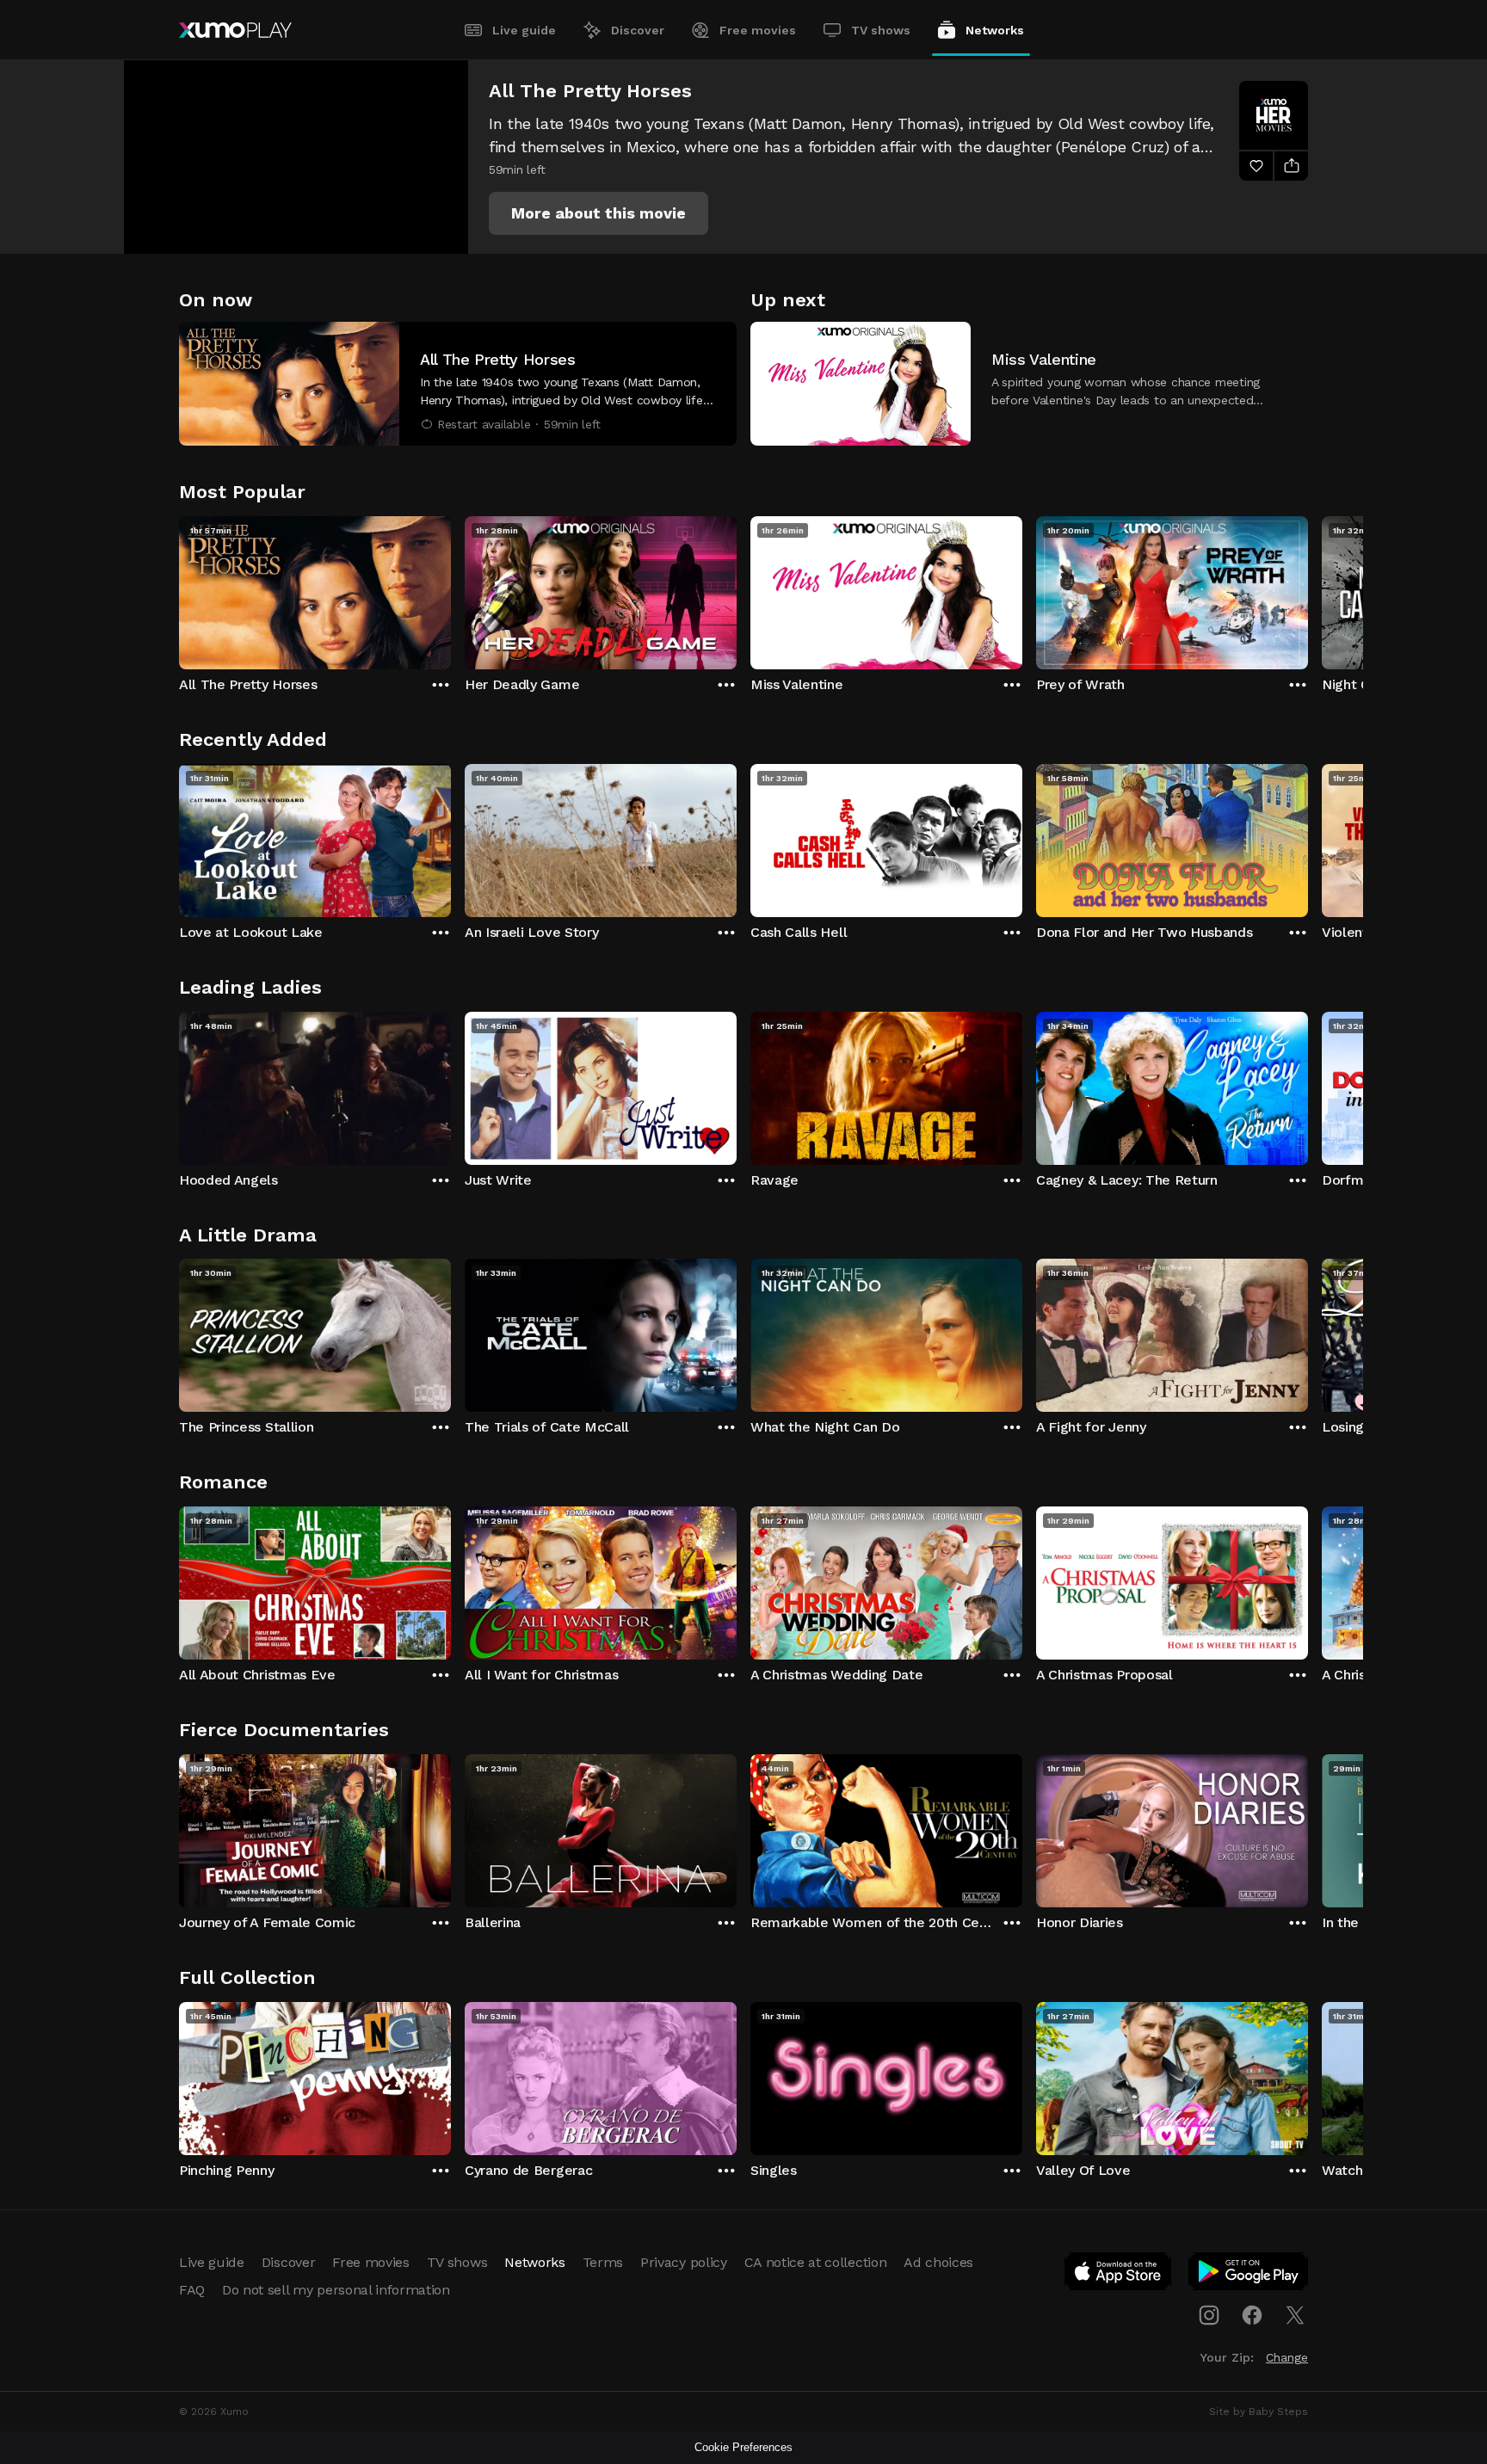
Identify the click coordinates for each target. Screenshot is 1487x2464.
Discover (638, 30)
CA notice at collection (816, 2262)
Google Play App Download (1249, 2275)
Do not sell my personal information (336, 2290)
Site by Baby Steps (1259, 2412)
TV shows (881, 30)
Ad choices (938, 2262)
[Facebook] (1252, 2315)
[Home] (235, 30)
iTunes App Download (1119, 2275)
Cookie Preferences (743, 2447)
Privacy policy (684, 2262)
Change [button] (1287, 2357)
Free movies (758, 30)
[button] (599, 213)
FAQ (192, 2290)
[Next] (1308, 588)
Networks (995, 30)
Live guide (524, 30)
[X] (1295, 2315)
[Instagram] (1209, 2315)
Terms (603, 2262)
